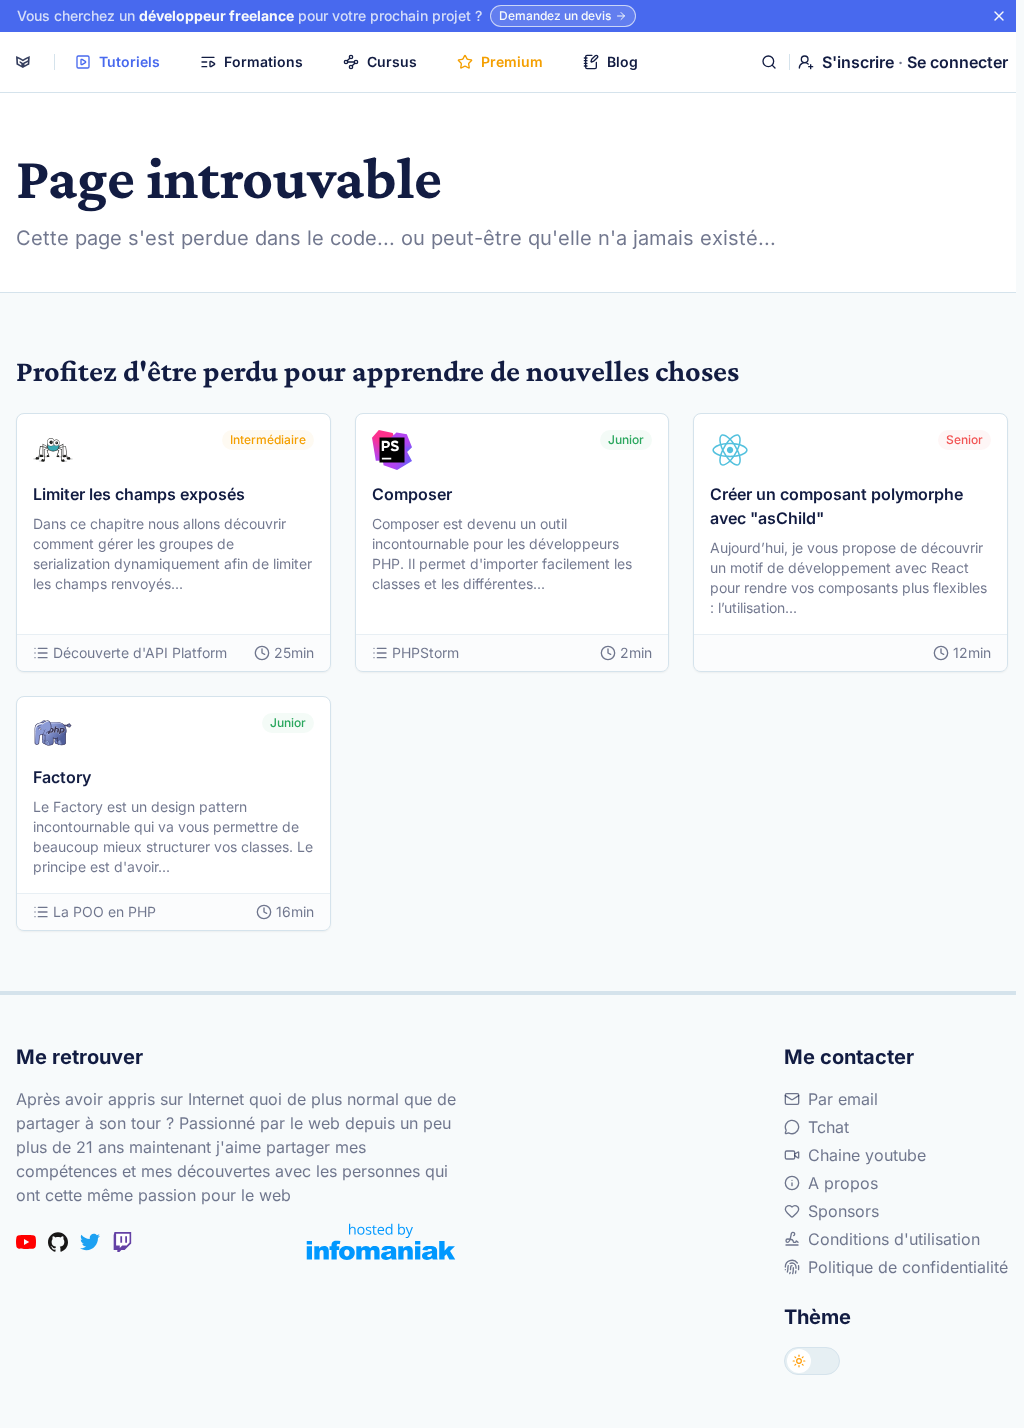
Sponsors (843, 1211)
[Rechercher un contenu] (769, 62)
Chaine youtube (867, 1155)
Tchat (828, 1127)
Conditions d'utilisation (894, 1239)
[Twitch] (122, 1242)
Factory (62, 777)
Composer (412, 494)
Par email (843, 1099)
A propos (843, 1183)
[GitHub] (58, 1242)
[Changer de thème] (812, 1361)
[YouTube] (26, 1242)
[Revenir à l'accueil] (23, 62)
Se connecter (957, 62)
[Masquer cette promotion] (999, 16)
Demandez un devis (555, 15)
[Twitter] (90, 1242)
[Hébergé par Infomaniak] (381, 1241)
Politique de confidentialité (908, 1267)
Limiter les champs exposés (139, 494)
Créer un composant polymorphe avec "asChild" (836, 506)
